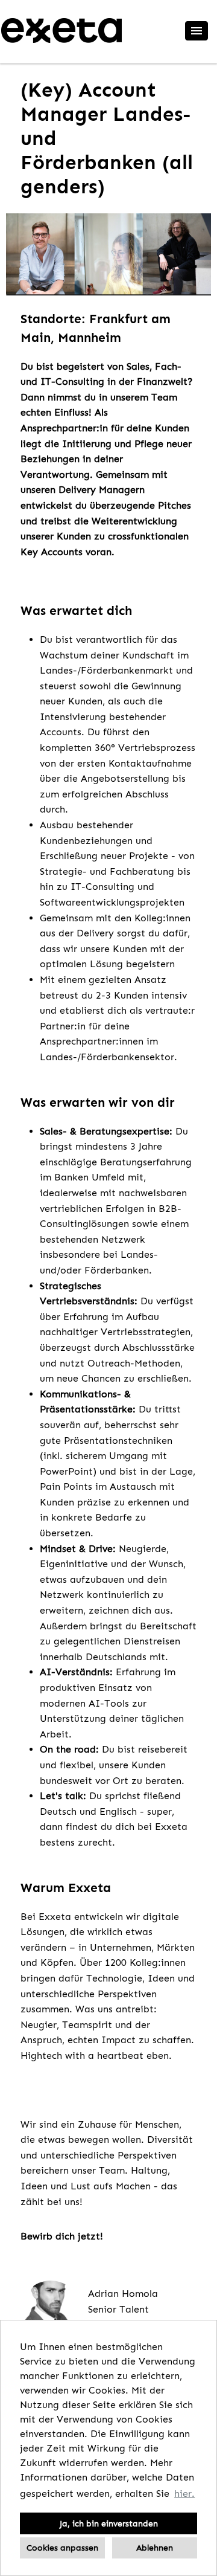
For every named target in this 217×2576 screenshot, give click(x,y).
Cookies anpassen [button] (62, 2548)
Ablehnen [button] (155, 2548)
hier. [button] (184, 2494)
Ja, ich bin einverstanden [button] (109, 2523)
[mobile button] (197, 31)
